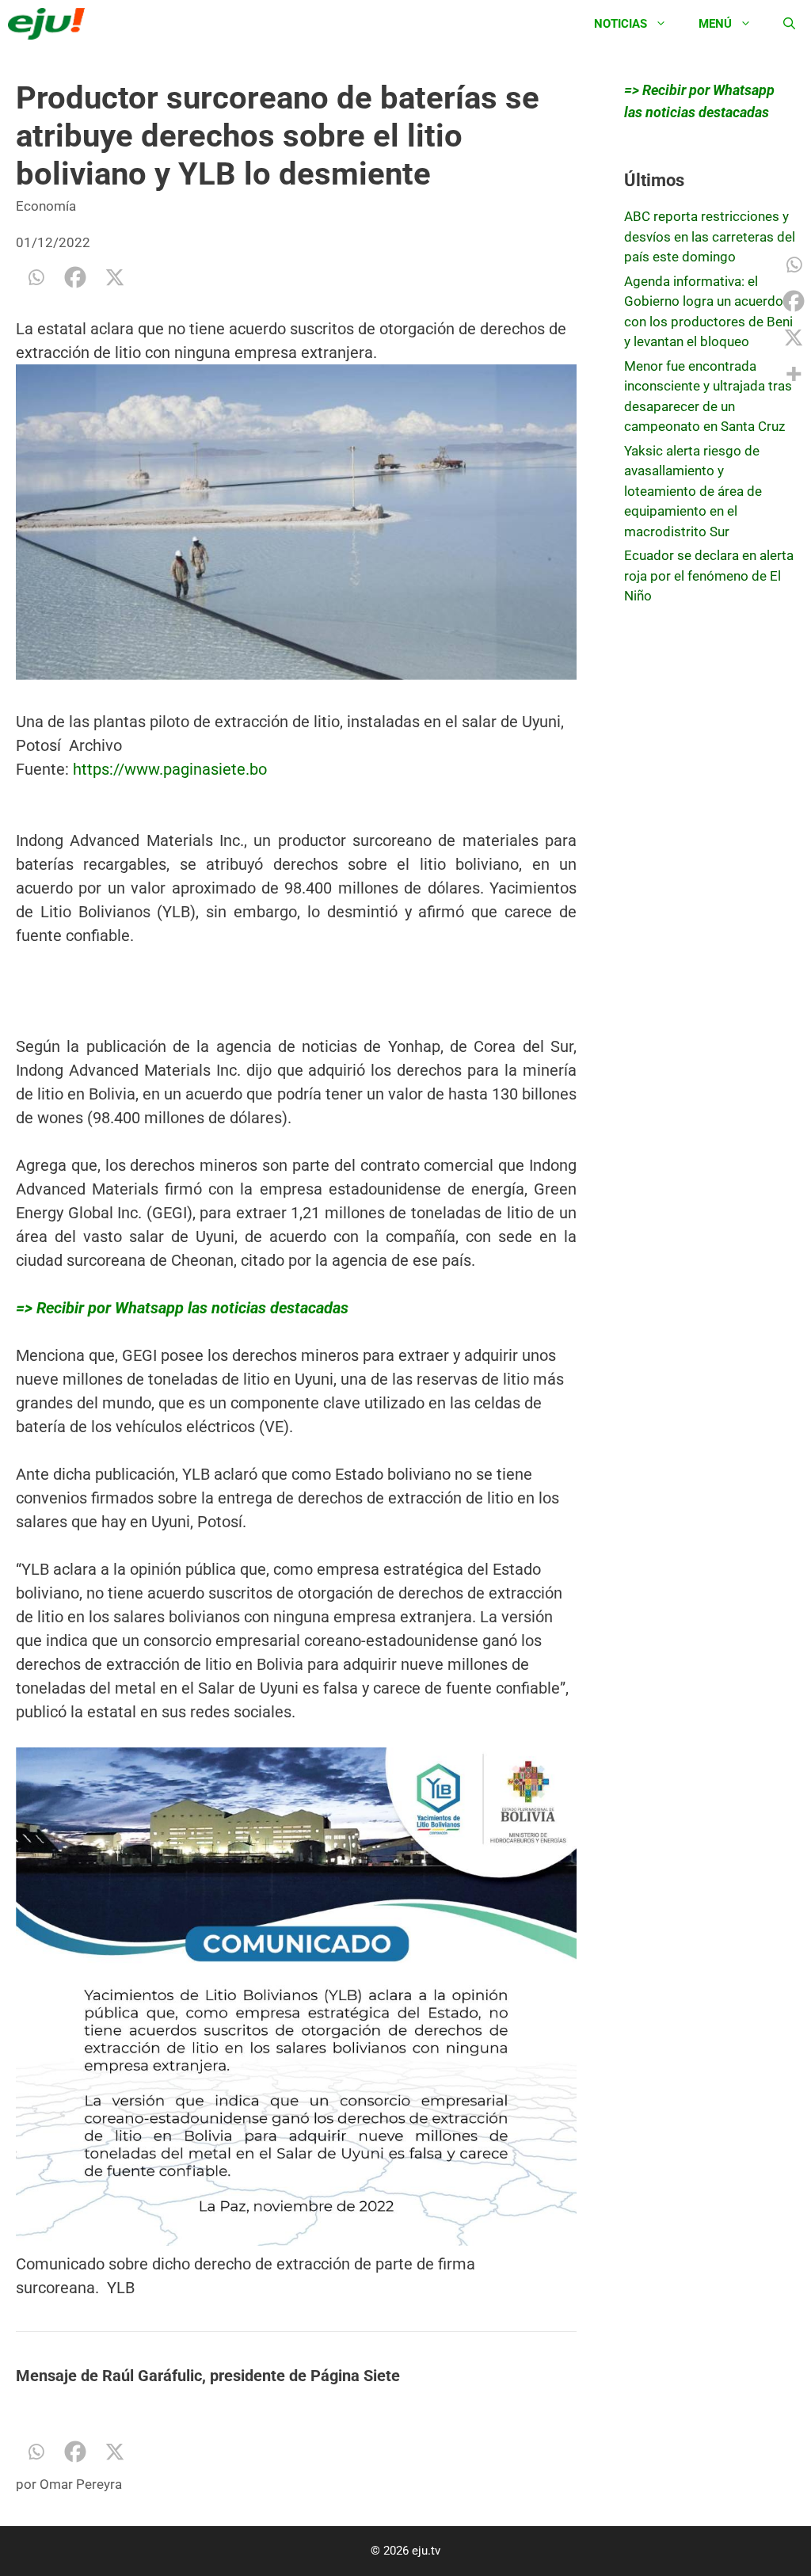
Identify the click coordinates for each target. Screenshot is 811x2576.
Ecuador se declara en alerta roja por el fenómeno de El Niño (709, 575)
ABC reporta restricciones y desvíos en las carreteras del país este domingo (710, 236)
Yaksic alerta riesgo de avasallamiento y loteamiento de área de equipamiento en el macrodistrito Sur (693, 491)
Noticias (621, 24)
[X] (115, 277)
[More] (794, 374)
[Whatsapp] (36, 277)
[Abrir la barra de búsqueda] (789, 24)
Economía (46, 206)
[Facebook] (75, 277)
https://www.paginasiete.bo (170, 769)
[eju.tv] (50, 24)
